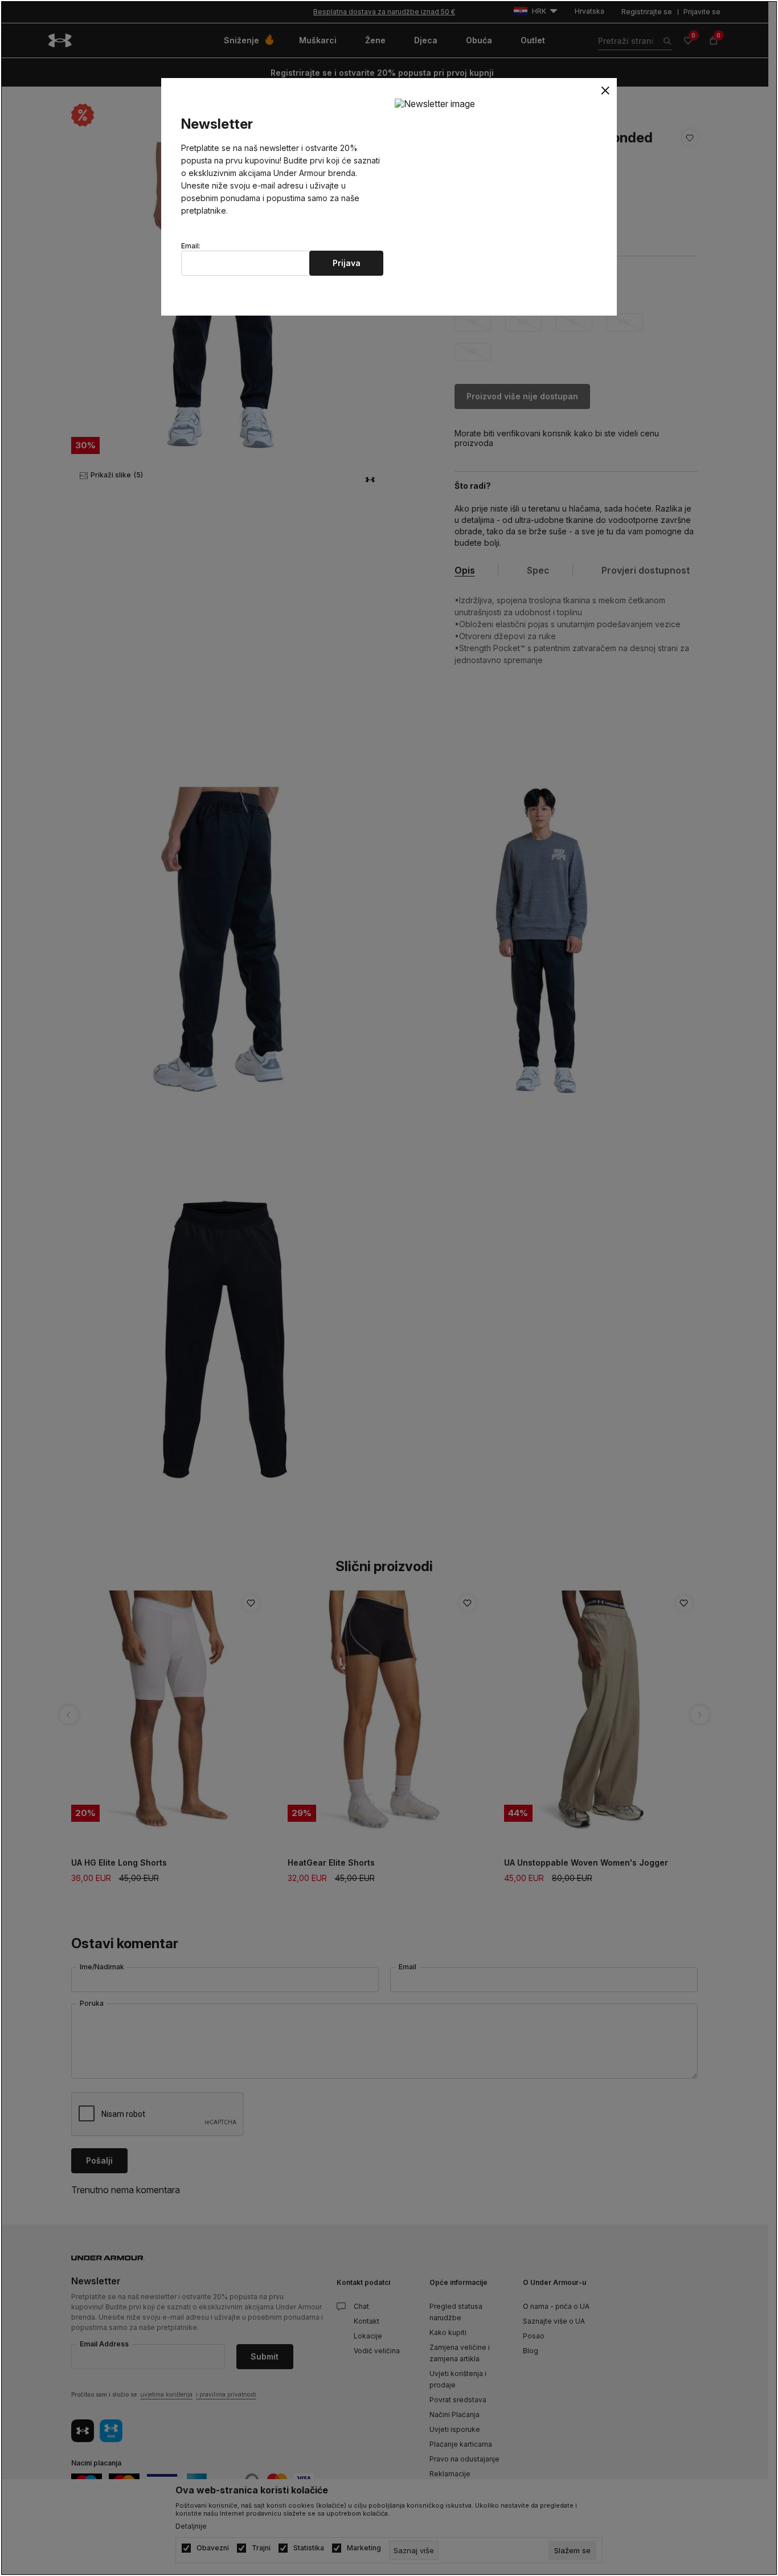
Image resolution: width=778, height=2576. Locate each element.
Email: (191, 246)
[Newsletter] (435, 103)
